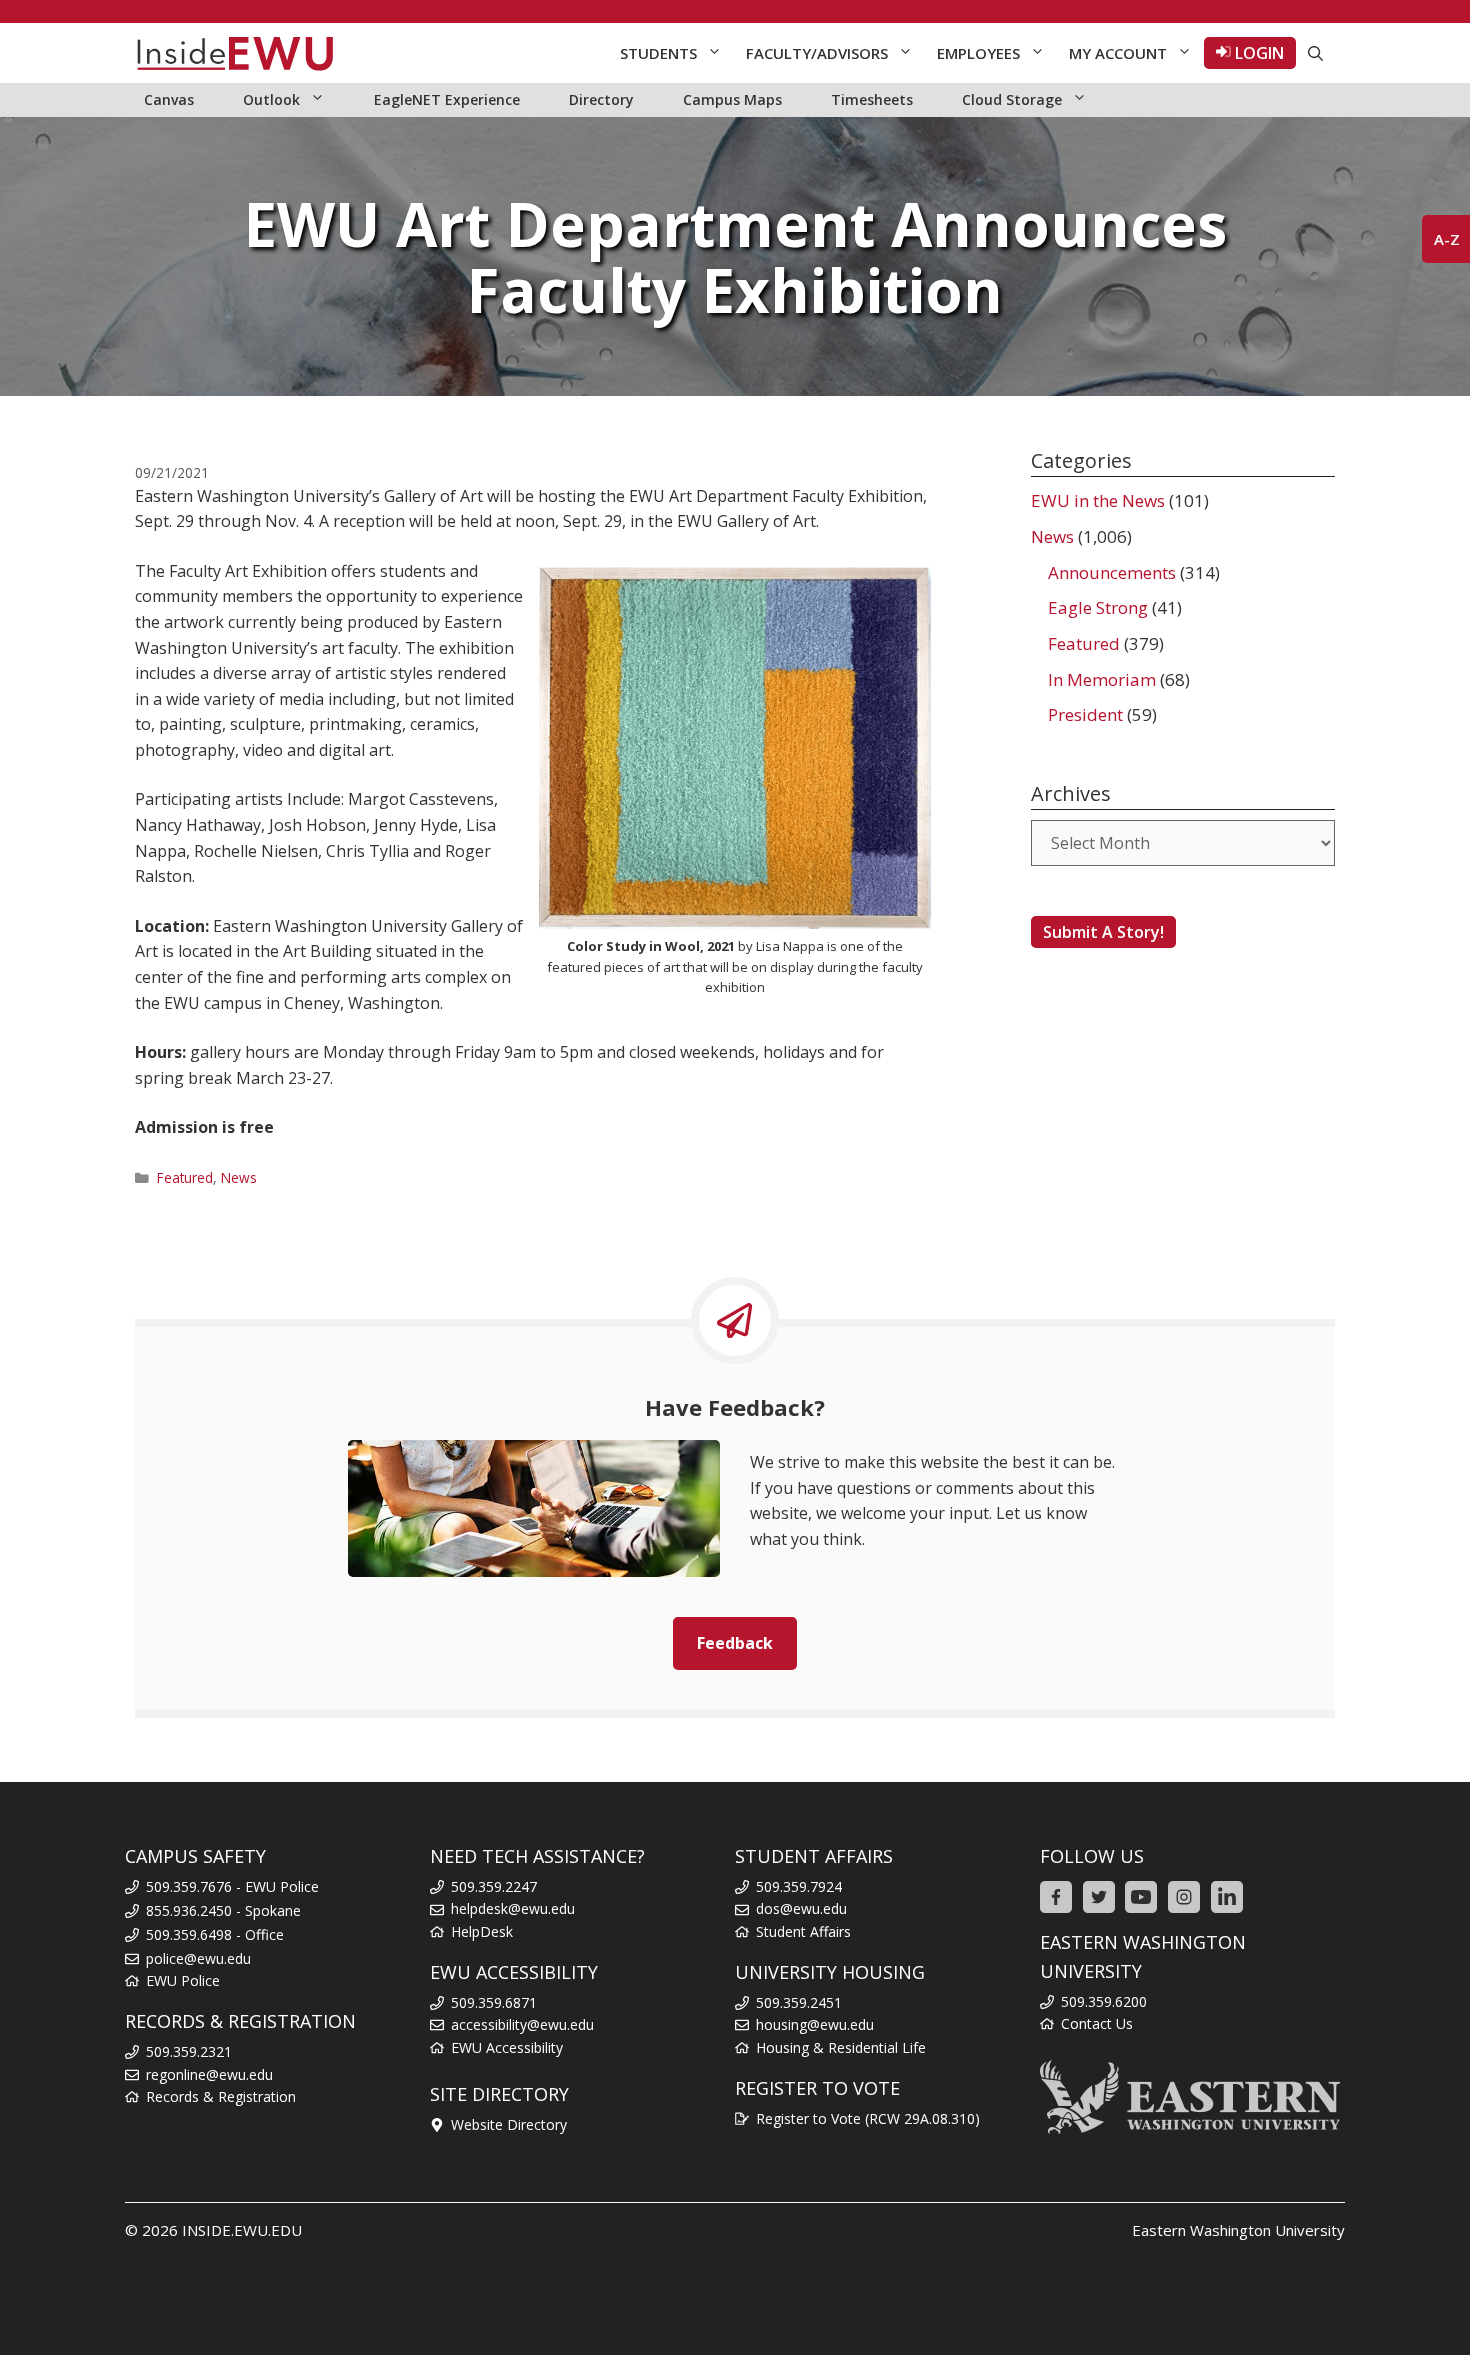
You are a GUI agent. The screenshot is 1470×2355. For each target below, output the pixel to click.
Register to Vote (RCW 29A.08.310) (868, 2118)
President (1085, 714)
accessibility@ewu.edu (522, 2024)
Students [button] (658, 53)
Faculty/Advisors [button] (817, 53)
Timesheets (872, 99)
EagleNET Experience (447, 99)
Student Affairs (803, 1931)
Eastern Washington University (1238, 2230)
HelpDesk (482, 1931)
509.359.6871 (494, 2002)
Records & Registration (221, 2096)
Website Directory (509, 2124)
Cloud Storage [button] (1012, 99)
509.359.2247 (494, 1886)
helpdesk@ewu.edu (513, 1908)
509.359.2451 (799, 2002)
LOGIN (1257, 53)
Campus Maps (732, 99)
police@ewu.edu (198, 1958)
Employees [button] (978, 53)
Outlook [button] (271, 99)
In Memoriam (1102, 679)
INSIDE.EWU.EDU (242, 2230)
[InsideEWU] (235, 53)
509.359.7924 (799, 1886)
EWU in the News (1098, 500)
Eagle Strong (1098, 607)
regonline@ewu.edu (209, 2074)
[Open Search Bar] (1315, 53)
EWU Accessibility (507, 2047)
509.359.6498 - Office (215, 1934)
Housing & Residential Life (841, 2047)
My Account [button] (1118, 53)
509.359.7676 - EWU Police (232, 1886)
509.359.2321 (189, 2051)
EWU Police (183, 1980)
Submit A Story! (1103, 932)
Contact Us (1097, 2023)
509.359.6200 (1104, 2001)
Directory (601, 99)
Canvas (169, 99)
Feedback (735, 1643)
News (239, 1177)
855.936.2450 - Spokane (223, 1910)
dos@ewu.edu (801, 1908)
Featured (185, 1177)
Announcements (1112, 572)
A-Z (1447, 239)
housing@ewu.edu (815, 2024)
